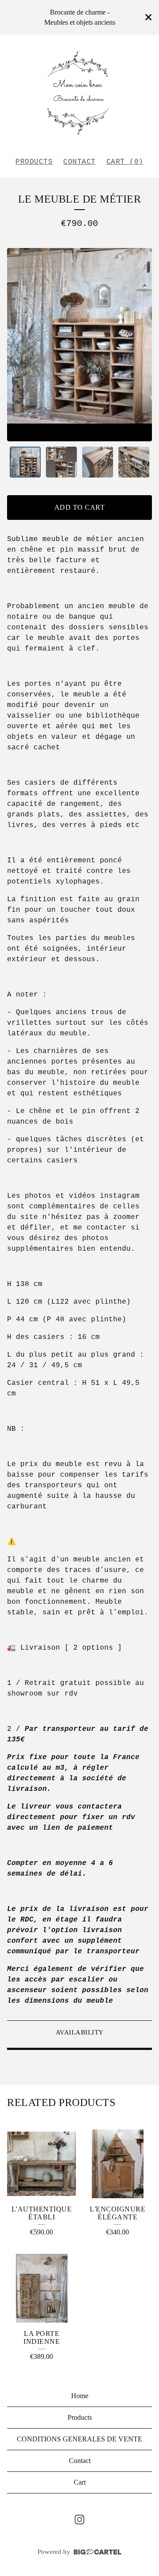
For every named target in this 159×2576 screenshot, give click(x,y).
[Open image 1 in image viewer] (79, 344)
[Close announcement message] (148, 17)
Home (80, 2396)
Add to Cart (80, 507)
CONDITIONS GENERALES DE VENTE (79, 2439)
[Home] (79, 92)
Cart (80, 2482)
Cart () (125, 162)
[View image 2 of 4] (61, 462)
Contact (79, 162)
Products (34, 162)
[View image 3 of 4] (98, 462)
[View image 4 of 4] (134, 462)
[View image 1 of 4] (25, 462)
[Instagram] (79, 2520)
